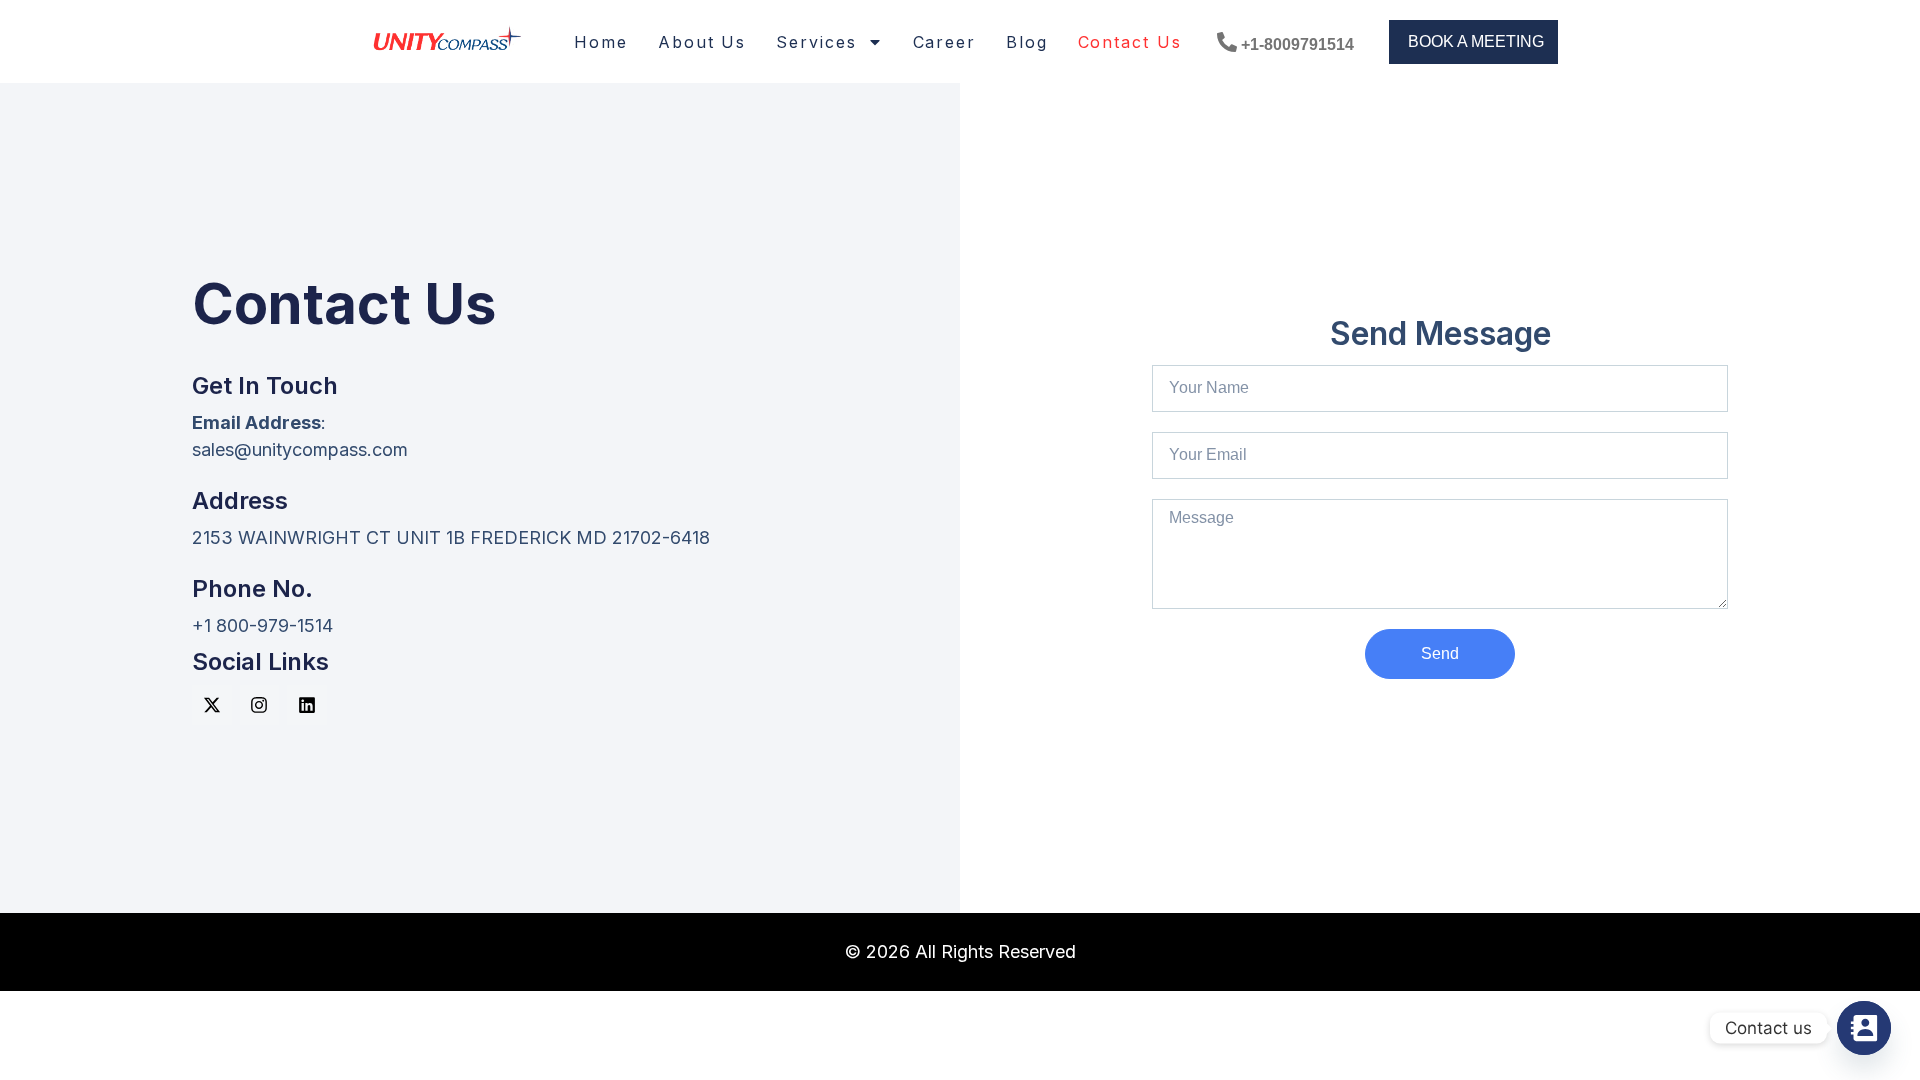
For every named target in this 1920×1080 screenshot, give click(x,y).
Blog (1027, 42)
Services (816, 42)
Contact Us (1130, 42)
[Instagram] (260, 705)
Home (601, 42)
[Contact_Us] (1864, 1028)
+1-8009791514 (1297, 44)
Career (944, 42)
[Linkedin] (307, 705)
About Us (702, 42)
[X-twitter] (212, 705)
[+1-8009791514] (1227, 42)
